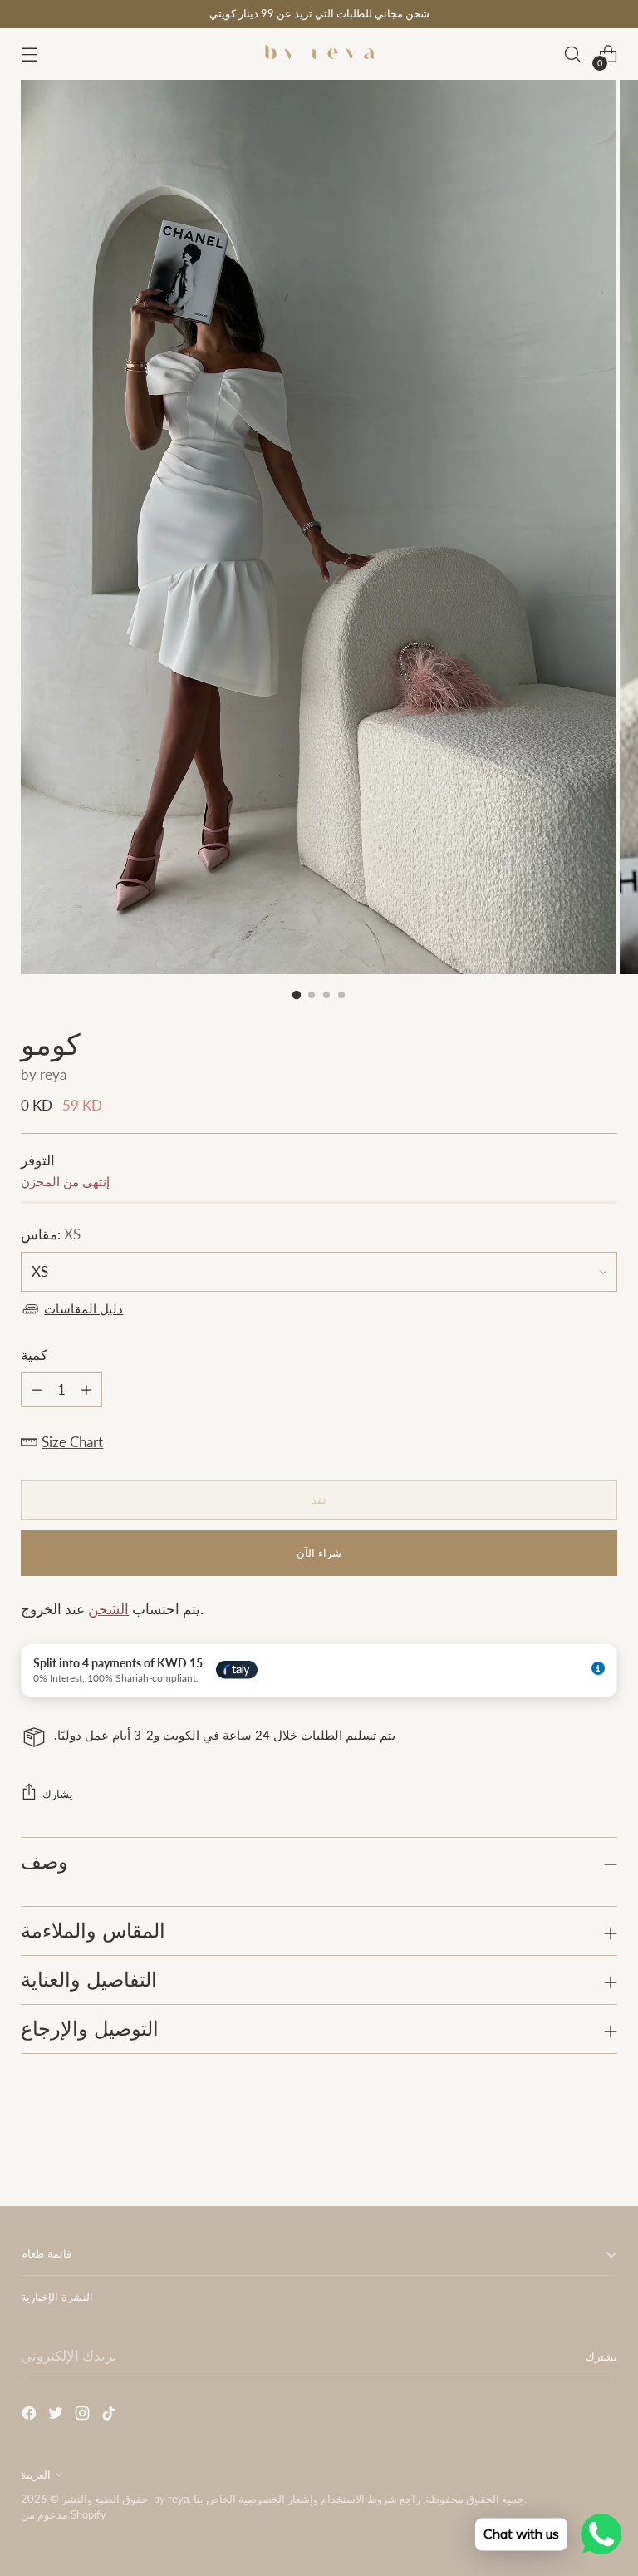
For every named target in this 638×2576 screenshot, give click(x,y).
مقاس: (51, 1234)
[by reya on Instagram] (84, 2416)
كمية (34, 1355)
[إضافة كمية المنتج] (37, 1390)
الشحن (108, 1609)
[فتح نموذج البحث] (573, 54)
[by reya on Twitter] (57, 2416)
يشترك (601, 2357)
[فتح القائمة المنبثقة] (29, 54)
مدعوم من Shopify (64, 2514)
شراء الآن (319, 1553)
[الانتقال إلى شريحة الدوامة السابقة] (565, 2150)
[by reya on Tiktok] (110, 2416)
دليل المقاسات (83, 1309)
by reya (44, 1075)
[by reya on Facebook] (31, 2416)
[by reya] (319, 54)
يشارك (58, 1794)
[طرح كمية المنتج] (86, 1390)
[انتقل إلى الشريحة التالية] (603, 2149)
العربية (36, 2475)
